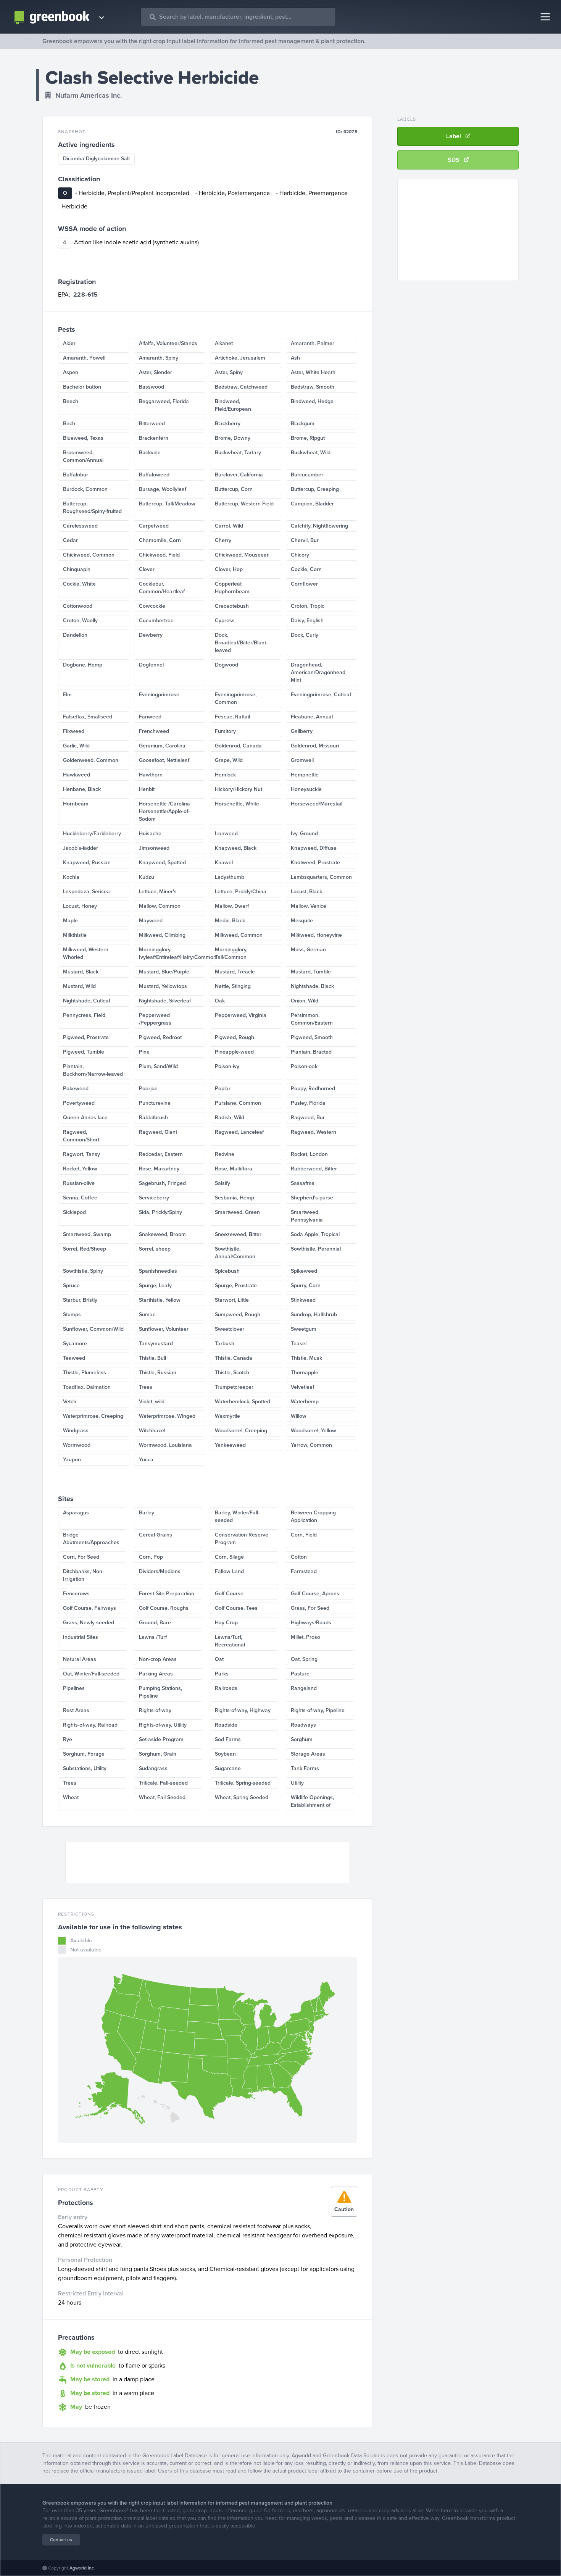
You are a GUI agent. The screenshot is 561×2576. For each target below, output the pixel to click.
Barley (147, 1513)
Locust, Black (306, 892)
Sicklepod (74, 1212)
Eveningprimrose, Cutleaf (321, 695)
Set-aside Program (161, 1739)
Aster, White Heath (313, 372)
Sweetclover (230, 1329)
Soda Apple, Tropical (315, 1234)
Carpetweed (154, 526)
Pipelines (74, 1688)
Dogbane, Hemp (83, 665)
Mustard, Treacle (235, 972)
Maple (70, 921)
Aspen (71, 372)
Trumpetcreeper (234, 1387)
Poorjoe (148, 1089)
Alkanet (224, 343)
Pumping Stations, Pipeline (160, 1692)
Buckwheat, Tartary (238, 453)
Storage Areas (308, 1754)
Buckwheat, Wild (311, 453)
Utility (297, 1783)
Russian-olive (79, 1183)
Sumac (147, 1315)
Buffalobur (76, 475)
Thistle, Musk (306, 1358)
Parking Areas (156, 1674)
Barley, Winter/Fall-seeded (237, 1516)
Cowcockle (152, 606)
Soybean (225, 1754)
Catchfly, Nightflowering (319, 526)
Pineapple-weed (234, 1052)
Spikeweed (304, 1271)
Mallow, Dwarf (232, 906)
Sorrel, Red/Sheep (85, 1249)
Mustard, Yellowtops (163, 986)
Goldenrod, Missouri (315, 746)
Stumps (72, 1315)
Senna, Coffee (80, 1198)
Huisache (150, 834)
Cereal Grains (156, 1535)
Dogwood (226, 665)
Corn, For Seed (81, 1557)
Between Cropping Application (313, 1516)
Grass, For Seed (310, 1608)
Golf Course (229, 1594)
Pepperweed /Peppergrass (155, 1019)
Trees (146, 1387)
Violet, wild (152, 1402)
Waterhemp (305, 1402)
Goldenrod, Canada (238, 746)
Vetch (70, 1402)
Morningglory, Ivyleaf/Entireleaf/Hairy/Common (172, 953)
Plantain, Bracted (311, 1052)
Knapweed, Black (236, 848)
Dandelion (75, 635)
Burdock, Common (85, 489)
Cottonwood (78, 606)
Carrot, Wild (229, 526)
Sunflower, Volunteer (164, 1329)
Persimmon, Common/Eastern (312, 1019)
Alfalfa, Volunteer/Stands (168, 343)
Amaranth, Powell (84, 358)
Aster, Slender (156, 372)
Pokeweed (76, 1089)
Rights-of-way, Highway (243, 1710)
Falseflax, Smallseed (88, 717)
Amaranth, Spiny (159, 358)
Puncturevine (155, 1103)
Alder (69, 343)
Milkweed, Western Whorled (86, 953)
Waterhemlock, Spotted (243, 1402)
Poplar (223, 1089)
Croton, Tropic (308, 606)
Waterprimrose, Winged (167, 1416)
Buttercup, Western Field (244, 504)
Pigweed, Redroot (160, 1037)
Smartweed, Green (237, 1212)
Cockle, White (79, 584)
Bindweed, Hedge (312, 401)
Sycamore (75, 1344)
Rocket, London (309, 1154)
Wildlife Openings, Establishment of (312, 1801)
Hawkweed (77, 775)
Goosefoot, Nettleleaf (164, 760)
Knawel (224, 863)
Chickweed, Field (159, 555)
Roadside (226, 1725)
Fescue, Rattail (232, 717)
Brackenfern (154, 438)
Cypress (225, 621)
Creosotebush (232, 606)
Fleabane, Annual (312, 717)
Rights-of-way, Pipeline (318, 1710)
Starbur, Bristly (80, 1300)
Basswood (152, 387)
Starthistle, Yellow (160, 1300)
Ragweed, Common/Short (81, 1136)
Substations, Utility (85, 1768)
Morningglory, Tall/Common (231, 953)
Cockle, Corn (306, 569)
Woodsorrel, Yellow (314, 1431)
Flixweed (74, 731)
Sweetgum (304, 1329)
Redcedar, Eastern (161, 1154)
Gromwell (302, 760)
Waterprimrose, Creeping (93, 1416)
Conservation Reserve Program (242, 1539)
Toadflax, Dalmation (87, 1387)
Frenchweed (154, 731)
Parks (222, 1674)
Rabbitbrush (153, 1118)
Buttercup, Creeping (315, 489)
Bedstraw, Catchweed (241, 387)
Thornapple (305, 1373)
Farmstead (304, 1571)
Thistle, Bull (152, 1358)
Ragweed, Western (314, 1132)
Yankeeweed (230, 1445)
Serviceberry (154, 1198)
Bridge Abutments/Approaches (91, 1539)
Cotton (299, 1557)
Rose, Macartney (159, 1169)
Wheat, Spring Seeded (242, 1797)
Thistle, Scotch (232, 1373)
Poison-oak (304, 1066)
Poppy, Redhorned (313, 1089)
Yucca (146, 1460)
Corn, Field (304, 1535)
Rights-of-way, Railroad (90, 1725)
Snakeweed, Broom (162, 1234)
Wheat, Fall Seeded (162, 1797)
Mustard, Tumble (311, 972)
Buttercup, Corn (234, 489)
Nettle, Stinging (233, 986)
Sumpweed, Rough (238, 1315)
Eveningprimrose (159, 695)
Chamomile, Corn (160, 540)
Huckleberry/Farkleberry (92, 834)
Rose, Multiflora (234, 1169)
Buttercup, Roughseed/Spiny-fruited (92, 508)
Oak (220, 1001)
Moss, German (308, 950)
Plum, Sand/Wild (158, 1066)
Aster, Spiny (229, 372)
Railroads (226, 1688)
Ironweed (226, 834)
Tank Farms (305, 1768)
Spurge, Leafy (155, 1286)
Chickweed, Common (89, 555)
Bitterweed (152, 424)
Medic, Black (230, 921)
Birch (69, 424)
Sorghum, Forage (84, 1754)
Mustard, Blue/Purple (164, 972)
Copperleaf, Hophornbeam (232, 588)
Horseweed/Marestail (317, 804)
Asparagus (76, 1513)
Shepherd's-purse (312, 1198)
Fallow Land (229, 1571)
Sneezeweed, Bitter (238, 1234)
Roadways (303, 1725)
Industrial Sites (81, 1637)
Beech (71, 401)
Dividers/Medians (160, 1571)
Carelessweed (80, 526)
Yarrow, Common (311, 1445)
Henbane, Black (82, 789)
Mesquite (302, 921)
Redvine (225, 1154)
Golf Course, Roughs (164, 1608)
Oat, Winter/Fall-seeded (91, 1674)
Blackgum (303, 424)
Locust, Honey (80, 906)
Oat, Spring (304, 1659)
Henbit (147, 789)
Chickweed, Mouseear (242, 555)
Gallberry (302, 731)
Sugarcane (228, 1768)
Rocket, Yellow (80, 1169)
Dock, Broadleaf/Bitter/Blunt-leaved (241, 643)
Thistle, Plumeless (85, 1373)
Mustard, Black (81, 972)
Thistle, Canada (234, 1358)
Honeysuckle (306, 789)
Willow (299, 1416)
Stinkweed (303, 1300)
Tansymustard (156, 1344)
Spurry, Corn (306, 1286)
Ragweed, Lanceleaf (239, 1132)
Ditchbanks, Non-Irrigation (83, 1575)
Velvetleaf (302, 1387)
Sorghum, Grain (158, 1754)
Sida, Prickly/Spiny (160, 1212)
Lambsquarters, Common (321, 877)
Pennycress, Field (84, 1015)
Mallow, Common (160, 906)
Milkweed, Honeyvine (316, 935)
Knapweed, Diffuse (314, 848)
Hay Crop (226, 1623)
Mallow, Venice (309, 906)
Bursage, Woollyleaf (163, 489)
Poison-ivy (227, 1066)
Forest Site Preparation (167, 1594)
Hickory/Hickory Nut (239, 789)
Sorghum (302, 1739)
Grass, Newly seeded (89, 1623)
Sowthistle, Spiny (83, 1271)
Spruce (71, 1286)
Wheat (71, 1797)
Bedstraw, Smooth (313, 387)
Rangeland (304, 1688)
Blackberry (228, 424)
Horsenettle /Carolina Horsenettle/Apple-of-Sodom (164, 811)
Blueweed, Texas (83, 438)
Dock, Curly (305, 635)
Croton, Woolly (80, 621)
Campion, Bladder (312, 504)
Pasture (300, 1674)
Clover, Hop (229, 569)
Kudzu (147, 877)
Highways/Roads (311, 1623)
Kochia (71, 877)
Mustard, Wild (79, 986)
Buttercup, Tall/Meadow (167, 504)
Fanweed (150, 717)
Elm (67, 695)
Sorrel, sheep (155, 1249)
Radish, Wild (230, 1118)
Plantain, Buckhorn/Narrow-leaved (93, 1070)
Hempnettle (305, 775)
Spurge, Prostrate (236, 1286)
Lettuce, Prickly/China (241, 892)
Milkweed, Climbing (162, 935)
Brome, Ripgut (308, 438)
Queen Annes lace (85, 1118)
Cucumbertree (156, 621)
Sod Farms (228, 1739)
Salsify (222, 1183)
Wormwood (77, 1445)
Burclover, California (239, 475)
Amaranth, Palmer (313, 343)
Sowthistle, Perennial (316, 1249)
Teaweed (74, 1358)
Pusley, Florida (308, 1103)
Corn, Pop (151, 1557)
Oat (219, 1659)
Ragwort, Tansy (81, 1154)
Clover (147, 569)
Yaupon (72, 1460)
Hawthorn (151, 775)
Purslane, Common (238, 1103)
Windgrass (76, 1431)
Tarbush (225, 1344)
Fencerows (76, 1594)
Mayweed (151, 921)
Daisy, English (307, 621)
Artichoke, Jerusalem (240, 358)
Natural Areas (80, 1659)
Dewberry (151, 635)
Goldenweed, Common (91, 760)
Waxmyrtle (227, 1416)
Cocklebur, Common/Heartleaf (162, 588)
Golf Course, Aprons (315, 1594)
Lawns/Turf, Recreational (230, 1641)
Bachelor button (82, 387)
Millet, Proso (305, 1637)
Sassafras (303, 1183)
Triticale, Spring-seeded (243, 1783)
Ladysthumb (230, 877)
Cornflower (304, 584)
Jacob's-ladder (81, 848)
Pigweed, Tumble (84, 1052)
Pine (144, 1052)
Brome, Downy (233, 438)
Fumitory (225, 731)
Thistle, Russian (158, 1373)
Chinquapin (77, 569)
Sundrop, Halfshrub (314, 1315)
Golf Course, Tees (236, 1608)
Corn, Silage (229, 1557)
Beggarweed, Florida (164, 401)
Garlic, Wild (76, 746)
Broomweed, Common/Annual (83, 456)
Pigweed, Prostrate (86, 1037)
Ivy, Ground (304, 834)
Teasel (299, 1344)
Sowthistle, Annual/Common (235, 1253)
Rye (68, 1739)
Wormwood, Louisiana (165, 1445)
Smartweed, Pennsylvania (307, 1216)
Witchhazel (152, 1431)
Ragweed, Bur (308, 1118)
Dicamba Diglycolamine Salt (96, 159)
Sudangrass (153, 1768)
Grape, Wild (229, 760)
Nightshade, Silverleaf (165, 1001)
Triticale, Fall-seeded (163, 1783)
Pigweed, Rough (235, 1037)
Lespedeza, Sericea (86, 892)
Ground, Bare (155, 1623)
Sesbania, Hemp (235, 1198)
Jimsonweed (154, 848)
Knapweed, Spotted (162, 863)
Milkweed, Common (239, 935)
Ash (295, 358)
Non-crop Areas (158, 1659)
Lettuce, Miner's (158, 892)
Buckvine (150, 453)
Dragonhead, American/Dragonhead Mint (318, 672)
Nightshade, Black (312, 986)
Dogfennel (151, 665)
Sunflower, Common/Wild (93, 1329)
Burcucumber (307, 475)
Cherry (223, 540)
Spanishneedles (158, 1271)
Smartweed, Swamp (87, 1234)
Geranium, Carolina (162, 746)
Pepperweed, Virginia (241, 1015)
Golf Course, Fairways (89, 1608)
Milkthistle (75, 935)
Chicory (300, 555)
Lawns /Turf (153, 1637)
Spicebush (227, 1271)
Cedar (70, 540)
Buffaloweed (154, 475)
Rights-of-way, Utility (163, 1725)
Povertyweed (79, 1103)
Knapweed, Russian (87, 863)
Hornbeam (76, 804)
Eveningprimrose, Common (236, 698)
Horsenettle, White (237, 804)
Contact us (61, 2540)
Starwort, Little (232, 1300)
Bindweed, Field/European (233, 405)
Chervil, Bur (305, 540)
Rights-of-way (155, 1710)
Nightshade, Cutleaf (87, 1001)
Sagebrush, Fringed (162, 1183)
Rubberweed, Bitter (314, 1169)
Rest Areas (76, 1710)
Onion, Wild (305, 1001)
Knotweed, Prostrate (315, 863)
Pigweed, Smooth (312, 1037)
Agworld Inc (82, 2568)
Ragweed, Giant (158, 1132)
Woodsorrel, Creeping (241, 1431)
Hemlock (225, 775)
